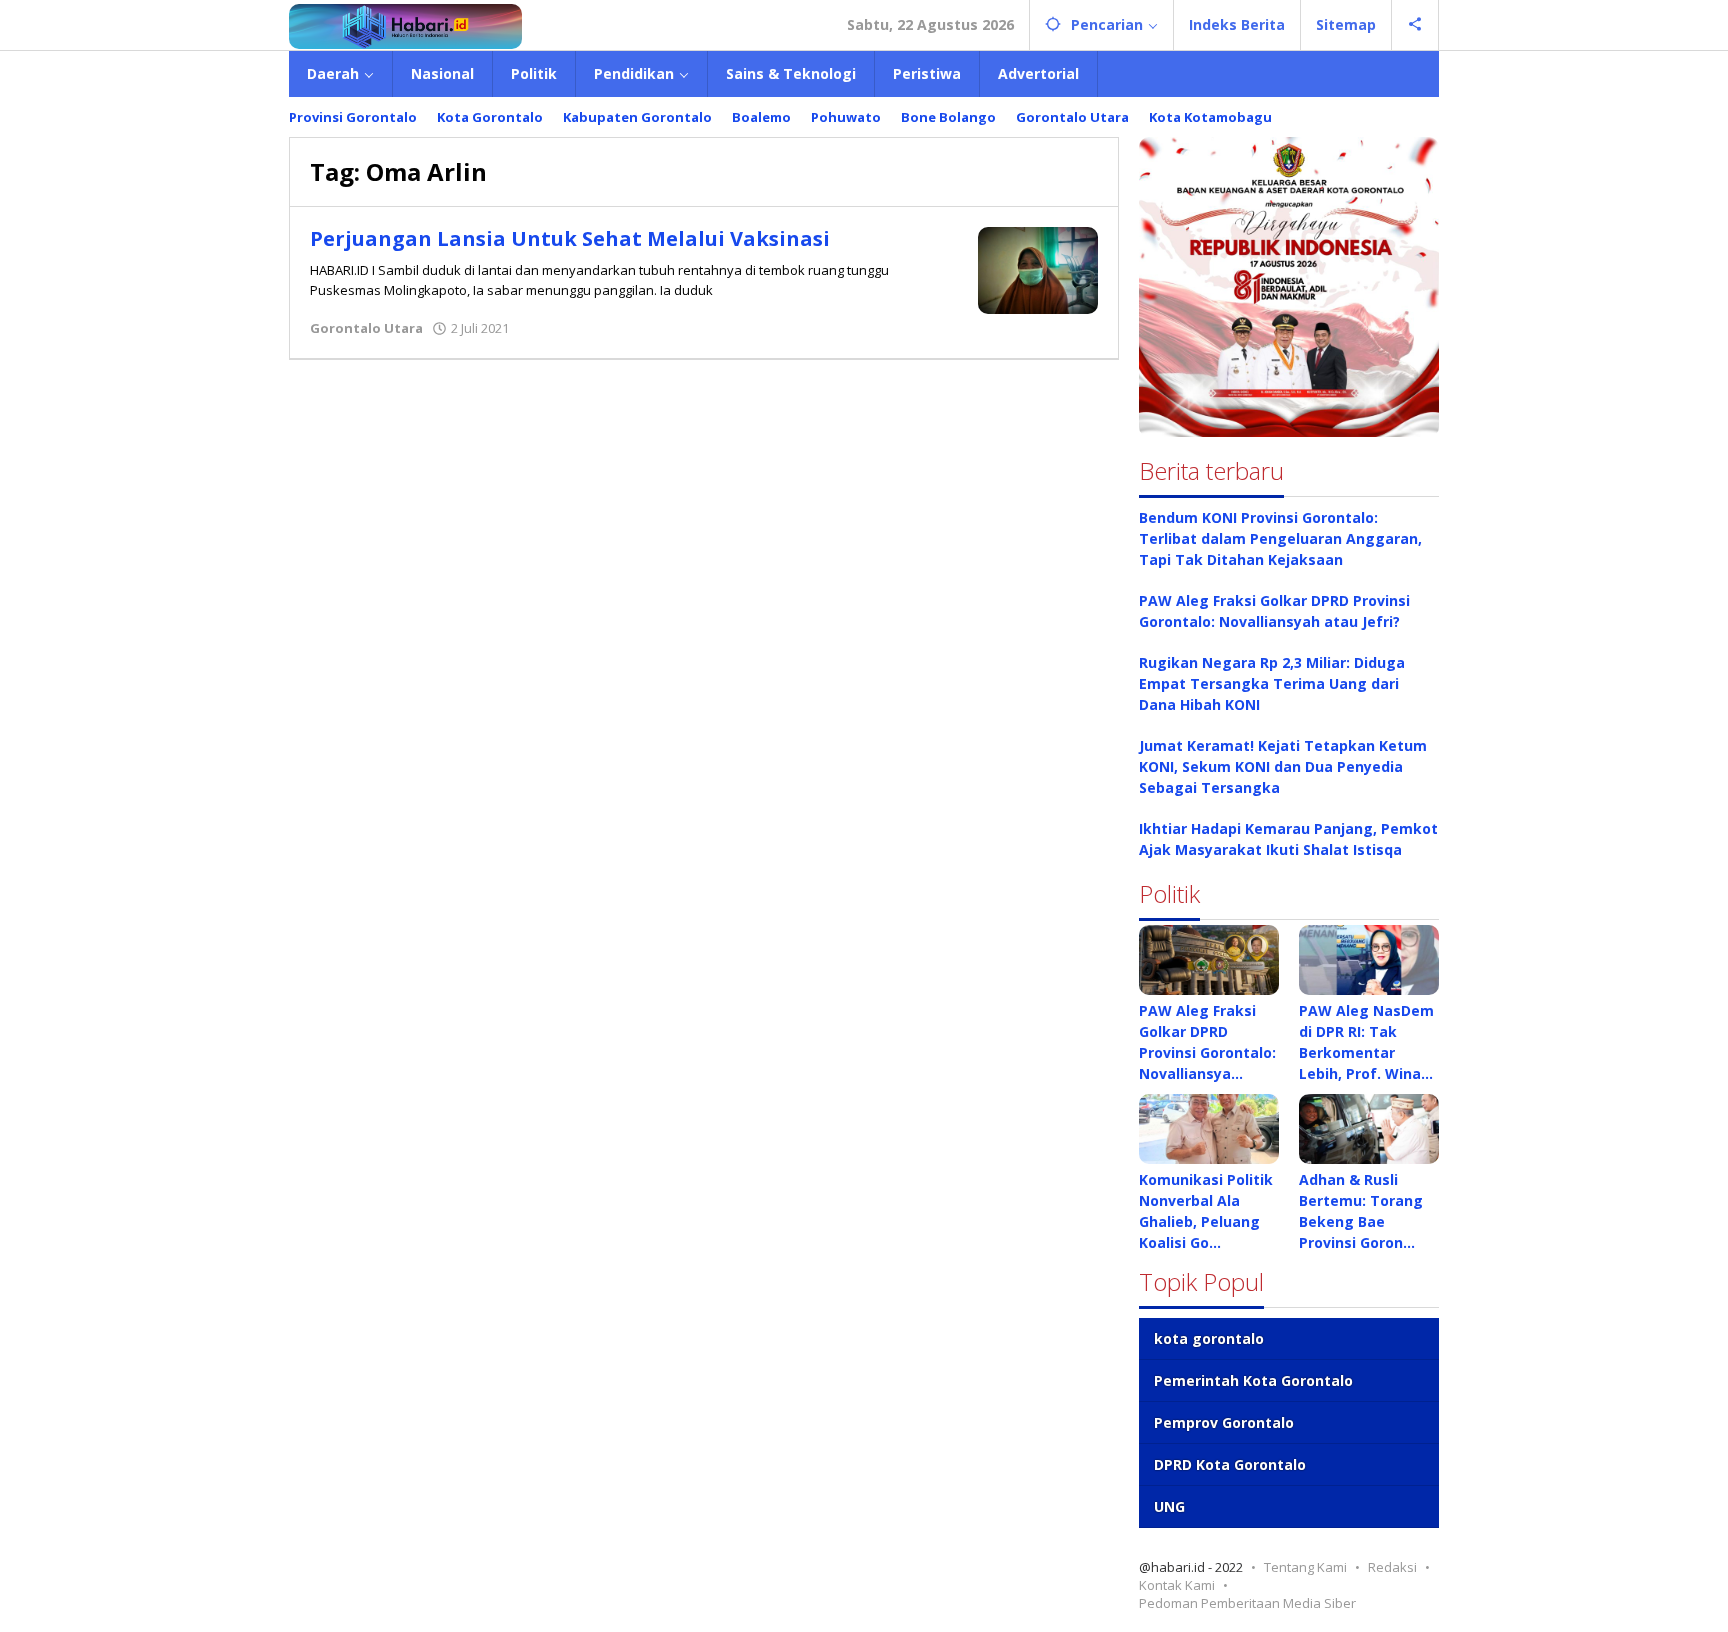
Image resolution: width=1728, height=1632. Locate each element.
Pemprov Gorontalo (1224, 1422)
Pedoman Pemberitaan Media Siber (1247, 1603)
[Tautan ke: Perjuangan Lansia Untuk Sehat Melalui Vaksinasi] (1038, 268)
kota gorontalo (1209, 1338)
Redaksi (1392, 1567)
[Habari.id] (405, 24)
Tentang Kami (1305, 1567)
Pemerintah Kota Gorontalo (1253, 1380)
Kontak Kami (1177, 1585)
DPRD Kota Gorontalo (1230, 1464)
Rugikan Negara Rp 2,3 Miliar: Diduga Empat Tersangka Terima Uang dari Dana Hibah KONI (1272, 683)
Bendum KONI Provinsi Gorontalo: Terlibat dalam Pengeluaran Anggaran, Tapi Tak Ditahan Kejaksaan (1280, 538)
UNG (1169, 1506)
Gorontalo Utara (366, 328)
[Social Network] (1415, 25)
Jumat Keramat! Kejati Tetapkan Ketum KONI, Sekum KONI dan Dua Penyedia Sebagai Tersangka (1283, 766)
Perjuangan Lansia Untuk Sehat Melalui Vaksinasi (570, 238)
